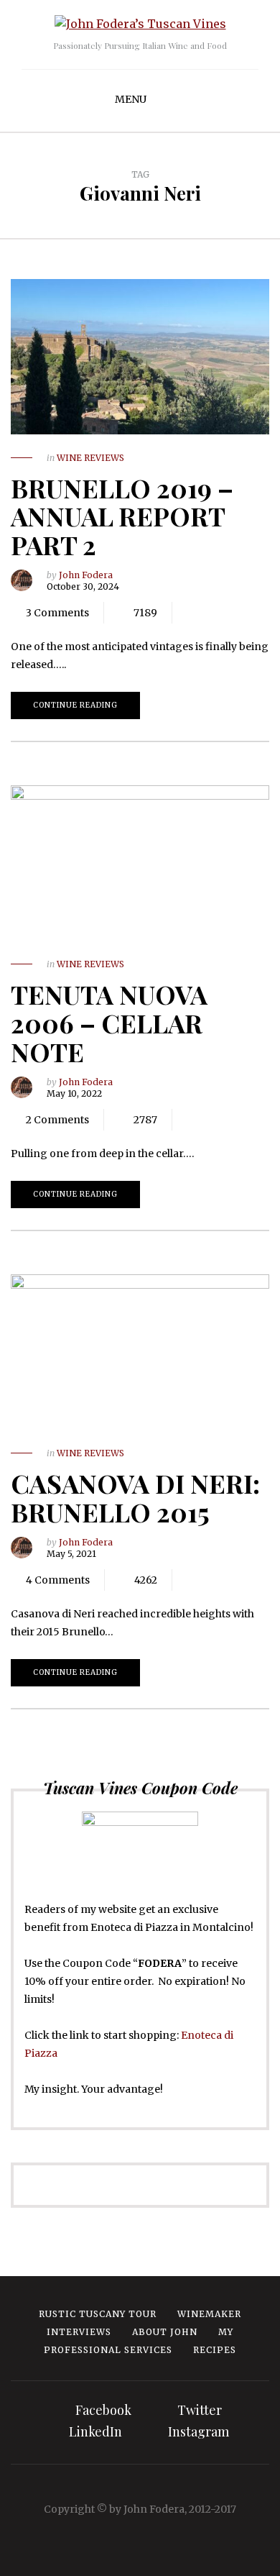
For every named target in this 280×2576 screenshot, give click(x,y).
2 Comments (57, 1120)
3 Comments (57, 613)
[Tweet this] (212, 613)
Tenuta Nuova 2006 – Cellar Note (109, 1022)
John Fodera (86, 575)
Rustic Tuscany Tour (98, 2314)
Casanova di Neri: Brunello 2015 (135, 1497)
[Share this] (190, 613)
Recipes (215, 2350)
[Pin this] (255, 613)
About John (165, 2332)
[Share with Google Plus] (233, 613)
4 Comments (58, 1580)
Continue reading (75, 705)
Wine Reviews (90, 458)
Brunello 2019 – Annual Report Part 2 (122, 516)
